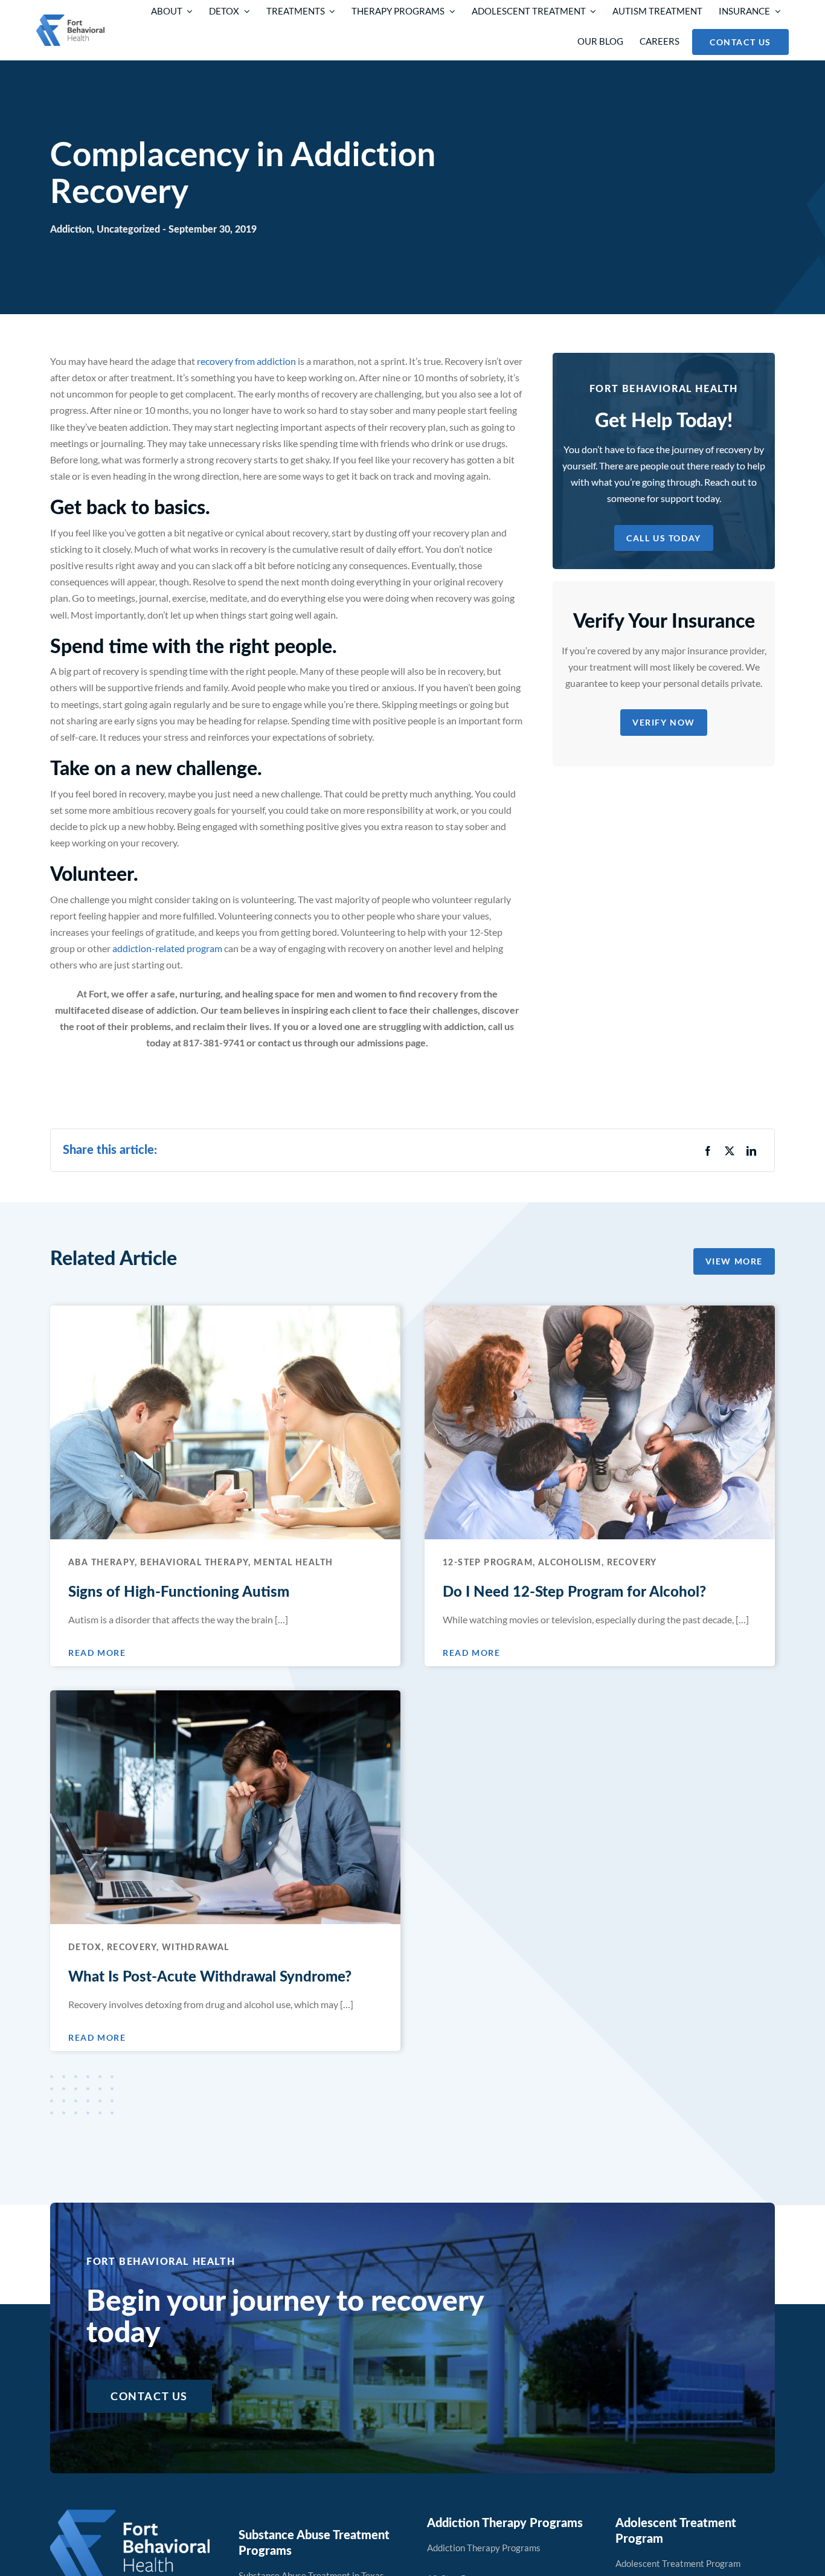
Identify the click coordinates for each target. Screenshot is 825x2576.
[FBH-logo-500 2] (130, 2514)
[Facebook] (708, 1151)
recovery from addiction (246, 361)
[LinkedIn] (751, 1151)
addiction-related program (166, 948)
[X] (730, 1151)
